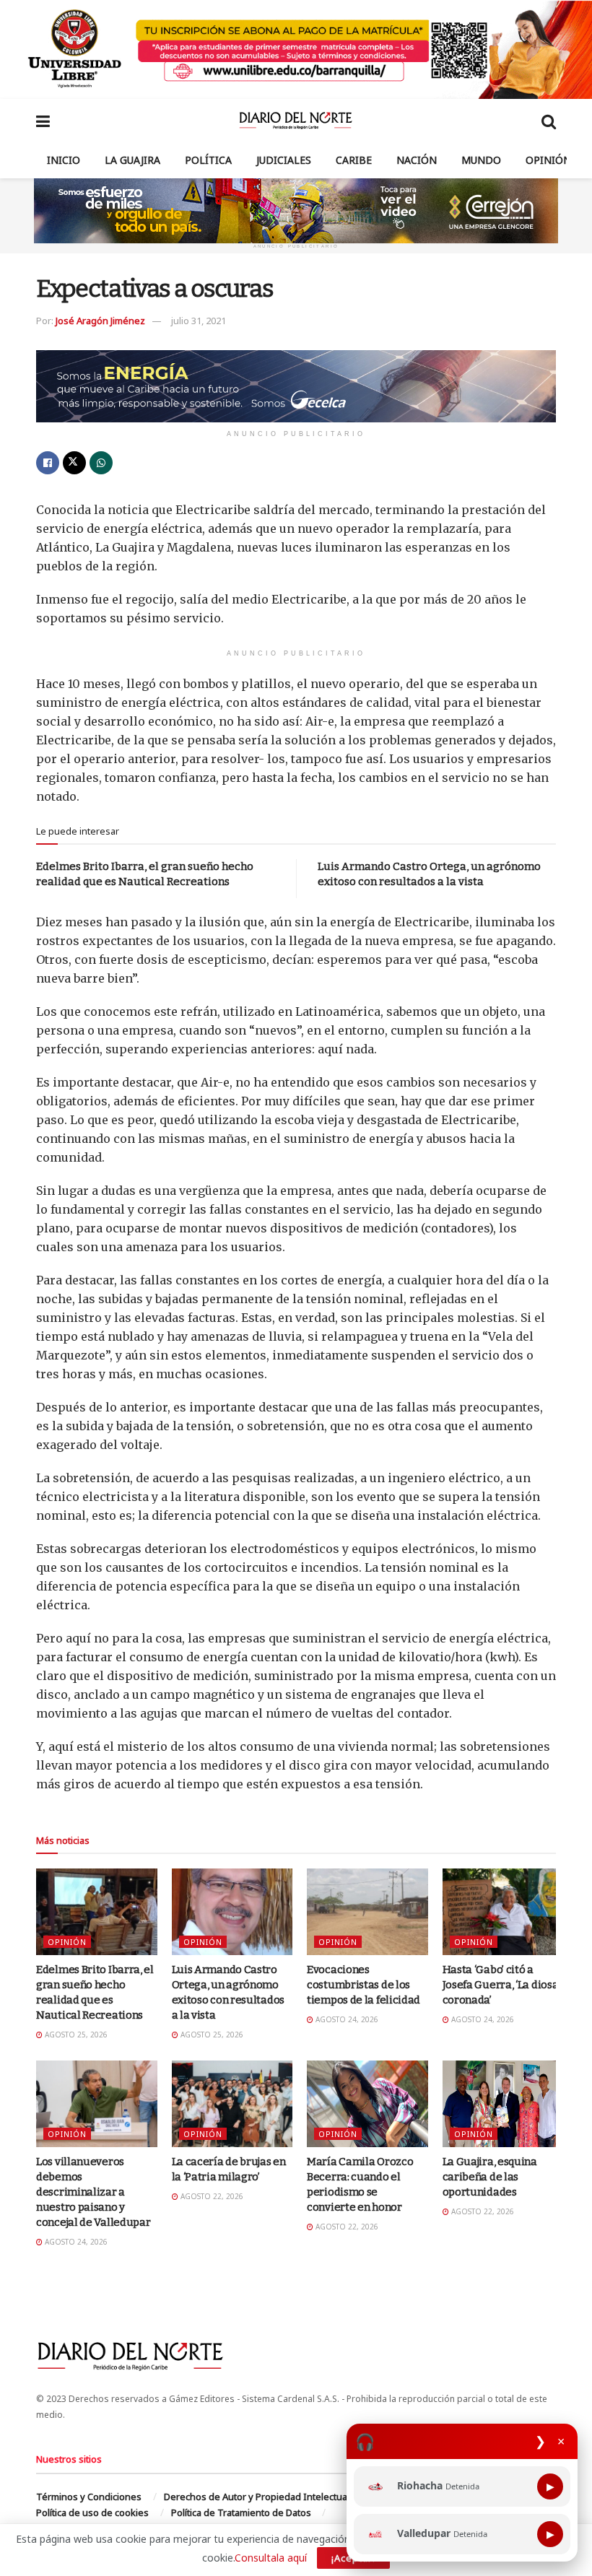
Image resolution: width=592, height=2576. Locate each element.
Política (208, 160)
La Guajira (132, 160)
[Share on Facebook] (48, 463)
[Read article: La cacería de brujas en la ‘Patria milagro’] (232, 2104)
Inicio (64, 160)
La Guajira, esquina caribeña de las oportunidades (490, 2177)
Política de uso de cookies (92, 2512)
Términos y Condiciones (89, 2497)
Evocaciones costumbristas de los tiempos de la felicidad (364, 1985)
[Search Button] (549, 121)
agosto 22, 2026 (211, 2196)
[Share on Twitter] (74, 463)
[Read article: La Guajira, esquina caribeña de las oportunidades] (503, 2104)
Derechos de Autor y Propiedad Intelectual (257, 2497)
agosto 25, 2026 (75, 2035)
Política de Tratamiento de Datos (241, 2512)
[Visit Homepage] (296, 121)
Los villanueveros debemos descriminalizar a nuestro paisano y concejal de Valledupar (93, 2192)
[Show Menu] (43, 121)
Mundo (481, 160)
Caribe (354, 160)
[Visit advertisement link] (296, 49)
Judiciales (284, 160)
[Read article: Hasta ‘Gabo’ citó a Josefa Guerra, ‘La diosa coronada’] (503, 1912)
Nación (417, 160)
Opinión (548, 160)
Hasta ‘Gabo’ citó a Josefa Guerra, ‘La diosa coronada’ (501, 1985)
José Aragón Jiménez (100, 321)
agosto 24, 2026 (346, 2019)
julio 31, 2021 (199, 321)
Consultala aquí (271, 2558)
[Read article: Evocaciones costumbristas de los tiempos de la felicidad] (367, 1912)
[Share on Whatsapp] (101, 463)
